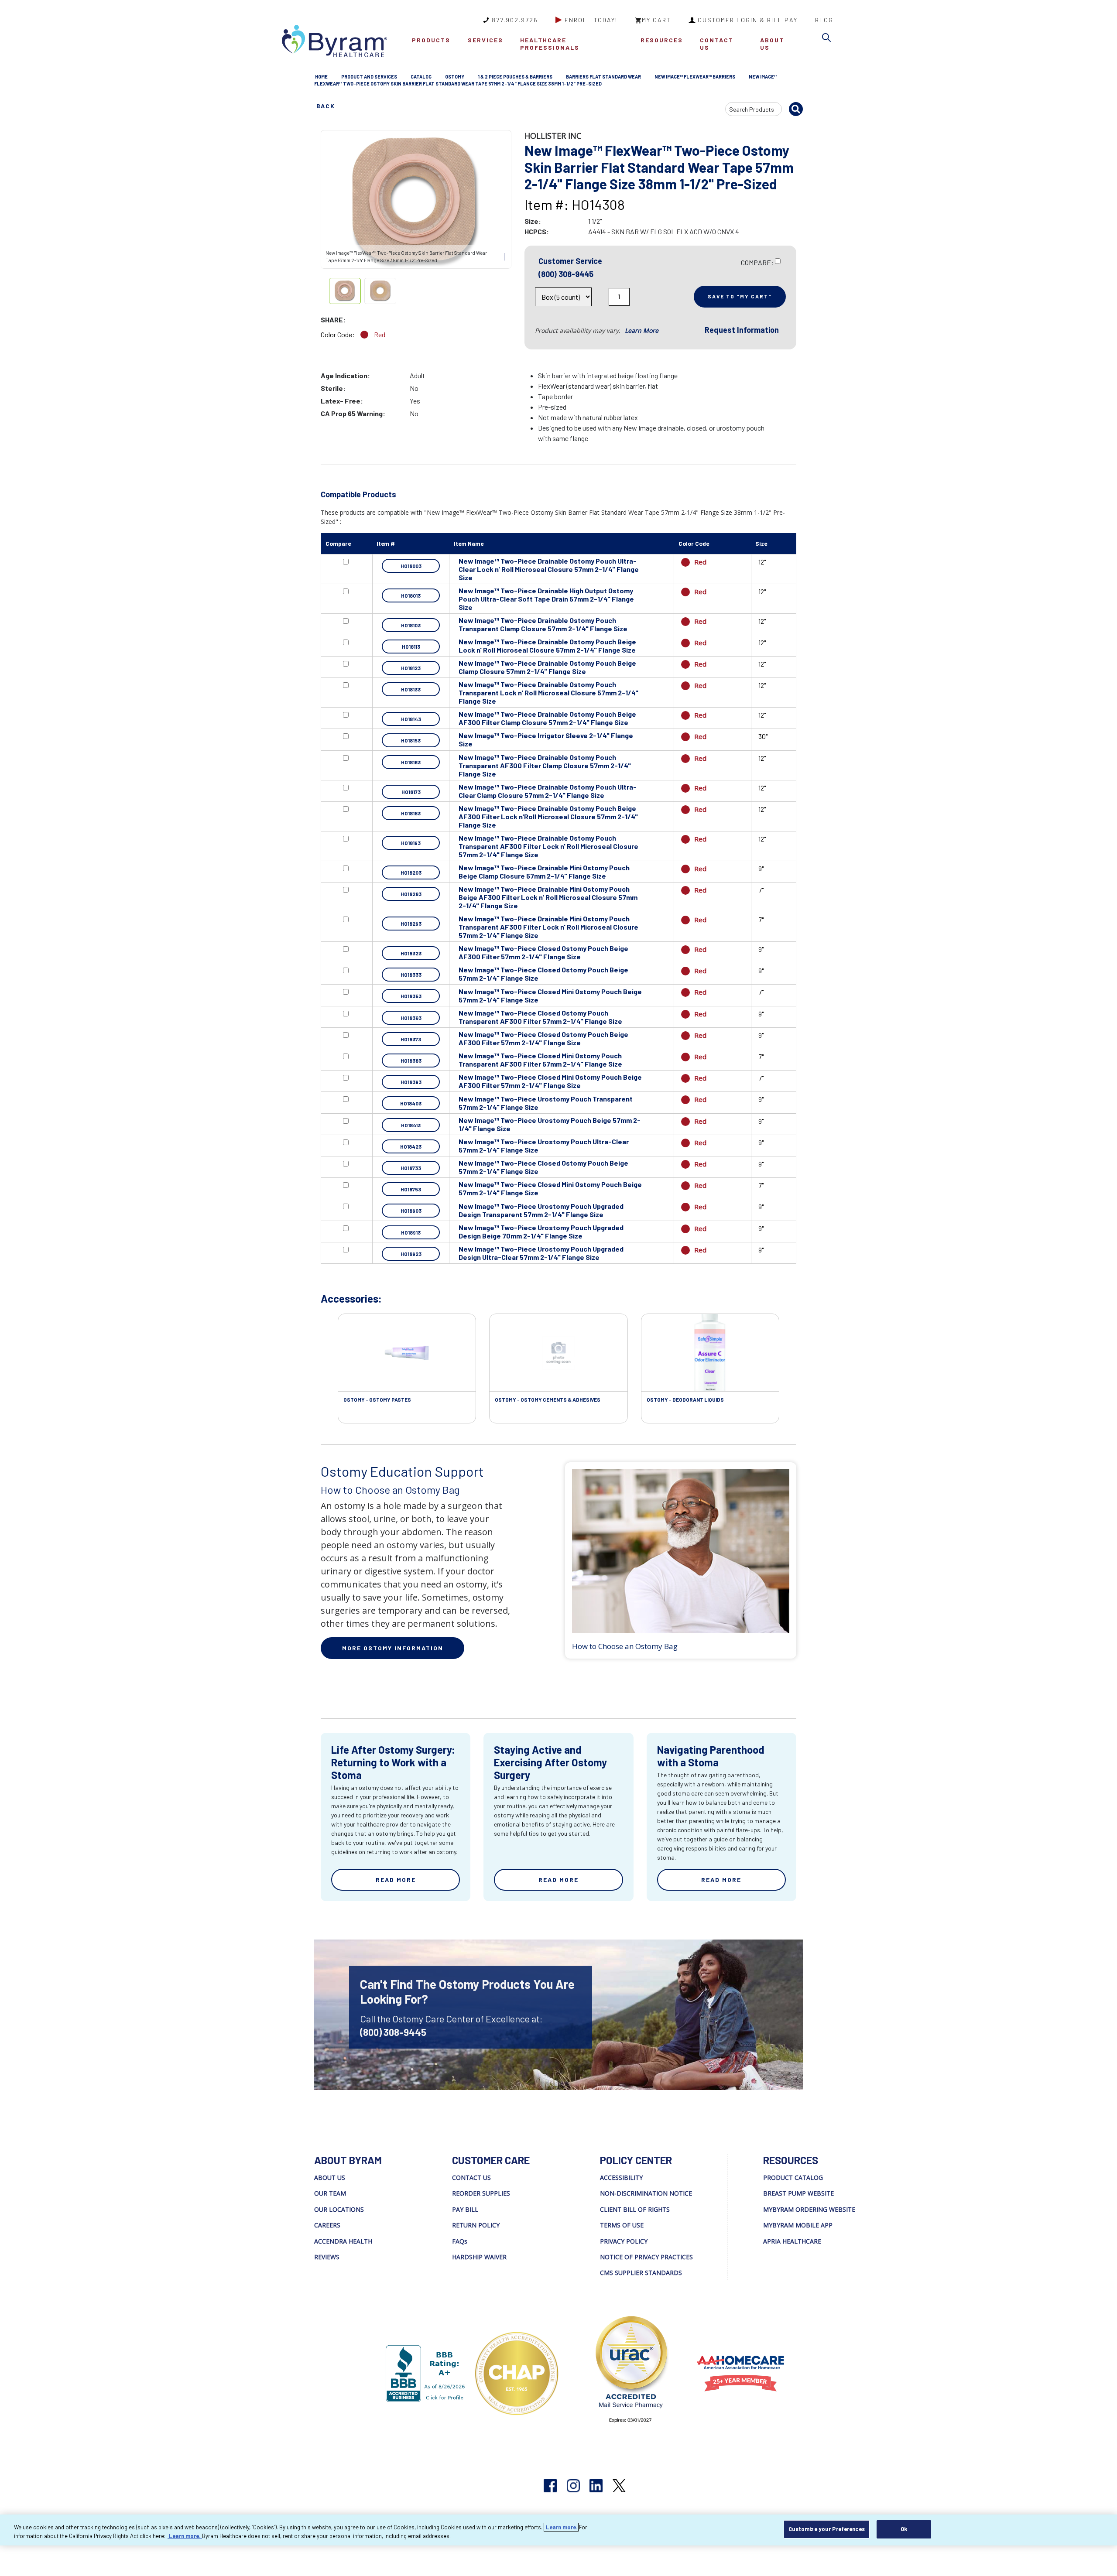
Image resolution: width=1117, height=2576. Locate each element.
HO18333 (411, 975)
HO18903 (411, 1211)
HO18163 (411, 762)
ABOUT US (772, 44)
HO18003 (411, 566)
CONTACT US (717, 44)
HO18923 (411, 1254)
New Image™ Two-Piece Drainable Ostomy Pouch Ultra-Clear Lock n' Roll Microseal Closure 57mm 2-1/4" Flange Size (549, 569)
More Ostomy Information (393, 1648)
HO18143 (411, 719)
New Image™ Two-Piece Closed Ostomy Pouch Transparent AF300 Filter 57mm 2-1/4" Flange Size (540, 1017)
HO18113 (411, 647)
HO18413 (411, 1125)
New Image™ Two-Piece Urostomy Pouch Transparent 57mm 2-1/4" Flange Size (546, 1103)
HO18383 (411, 1061)
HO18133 (411, 689)
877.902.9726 (515, 20)
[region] (558, 2530)
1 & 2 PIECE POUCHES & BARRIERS (515, 77)
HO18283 (411, 894)
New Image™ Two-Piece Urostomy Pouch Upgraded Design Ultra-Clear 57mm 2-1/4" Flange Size (541, 1253)
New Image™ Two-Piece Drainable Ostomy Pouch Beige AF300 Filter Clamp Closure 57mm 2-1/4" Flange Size (547, 718)
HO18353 (411, 996)
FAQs (460, 2241)
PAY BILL (465, 2209)
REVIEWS (327, 2257)
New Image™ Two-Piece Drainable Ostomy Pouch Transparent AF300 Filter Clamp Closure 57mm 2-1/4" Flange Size (545, 765)
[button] (829, 39)
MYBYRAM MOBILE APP (798, 2225)
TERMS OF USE (622, 2225)
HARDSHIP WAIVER (479, 2257)
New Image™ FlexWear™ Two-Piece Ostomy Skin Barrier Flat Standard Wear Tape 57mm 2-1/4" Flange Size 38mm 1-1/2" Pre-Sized (546, 80)
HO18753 (411, 1189)
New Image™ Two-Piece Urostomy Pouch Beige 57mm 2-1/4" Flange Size (550, 1124)
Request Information (742, 330)
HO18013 (411, 595)
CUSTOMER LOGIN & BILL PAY (748, 20)
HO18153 (411, 740)
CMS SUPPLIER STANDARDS (641, 2273)
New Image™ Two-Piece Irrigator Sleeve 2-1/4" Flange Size (546, 739)
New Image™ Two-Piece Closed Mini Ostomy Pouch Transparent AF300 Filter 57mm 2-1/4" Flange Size (540, 1060)
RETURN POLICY (476, 2225)
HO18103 (411, 625)
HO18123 (411, 668)
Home (321, 77)
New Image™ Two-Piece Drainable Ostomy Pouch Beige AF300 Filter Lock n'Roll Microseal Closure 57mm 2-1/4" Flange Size (548, 816)
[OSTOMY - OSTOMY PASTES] (407, 1353)
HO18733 (411, 1168)
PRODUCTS (431, 40)
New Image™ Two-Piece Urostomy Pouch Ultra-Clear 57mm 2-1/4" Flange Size (544, 1146)
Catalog (421, 77)
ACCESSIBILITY (621, 2177)
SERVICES (485, 40)
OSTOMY (455, 77)
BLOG (824, 20)
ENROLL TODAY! (591, 20)
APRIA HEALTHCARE (792, 2241)
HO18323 (411, 953)
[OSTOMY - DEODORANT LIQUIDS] (710, 1353)
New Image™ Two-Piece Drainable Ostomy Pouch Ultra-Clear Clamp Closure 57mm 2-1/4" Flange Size (548, 791)
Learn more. (561, 2527)
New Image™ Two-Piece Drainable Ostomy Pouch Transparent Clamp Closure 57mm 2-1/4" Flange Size (543, 624)
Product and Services (369, 77)
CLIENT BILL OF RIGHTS (635, 2209)
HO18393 (411, 1082)
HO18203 (411, 872)
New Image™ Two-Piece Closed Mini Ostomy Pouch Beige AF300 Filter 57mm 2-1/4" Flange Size (550, 1081)
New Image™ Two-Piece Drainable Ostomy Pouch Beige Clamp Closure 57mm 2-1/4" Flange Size (547, 667)
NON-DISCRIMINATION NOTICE (646, 2193)
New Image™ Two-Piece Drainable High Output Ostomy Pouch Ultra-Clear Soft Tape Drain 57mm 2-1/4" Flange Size (546, 599)
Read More (396, 1880)
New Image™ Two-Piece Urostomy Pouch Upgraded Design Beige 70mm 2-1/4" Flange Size (541, 1232)
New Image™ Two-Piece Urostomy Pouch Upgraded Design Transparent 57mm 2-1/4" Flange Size (541, 1210)
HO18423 (411, 1146)
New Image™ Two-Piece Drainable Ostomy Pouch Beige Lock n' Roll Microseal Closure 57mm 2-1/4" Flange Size (547, 646)
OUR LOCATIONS (339, 2209)
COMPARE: (757, 262)
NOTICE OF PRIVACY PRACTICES (646, 2257)
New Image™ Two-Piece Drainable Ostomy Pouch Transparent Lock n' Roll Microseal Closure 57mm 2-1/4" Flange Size (548, 693)
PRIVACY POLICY (624, 2241)
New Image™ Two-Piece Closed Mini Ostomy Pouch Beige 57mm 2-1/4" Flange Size (550, 996)
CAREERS (327, 2225)
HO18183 (411, 813)
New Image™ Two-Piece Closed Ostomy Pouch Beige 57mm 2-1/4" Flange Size (543, 974)
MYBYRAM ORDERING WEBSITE (809, 2209)
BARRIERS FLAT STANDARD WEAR (603, 77)
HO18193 (411, 843)
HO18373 (411, 1039)
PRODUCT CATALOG (793, 2177)
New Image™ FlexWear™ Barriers (695, 77)
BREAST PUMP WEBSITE (798, 2193)
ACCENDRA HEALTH (343, 2241)
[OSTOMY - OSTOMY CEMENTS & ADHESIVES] (558, 1353)
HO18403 (411, 1103)
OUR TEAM (330, 2193)
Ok (904, 2529)
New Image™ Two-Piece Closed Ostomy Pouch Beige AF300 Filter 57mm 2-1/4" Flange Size (543, 952)
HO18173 (411, 792)
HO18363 (411, 1018)
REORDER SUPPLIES (481, 2193)
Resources (662, 40)
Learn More (642, 330)
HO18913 (411, 1232)
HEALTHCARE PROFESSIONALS (550, 44)
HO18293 (411, 924)
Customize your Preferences (827, 2529)
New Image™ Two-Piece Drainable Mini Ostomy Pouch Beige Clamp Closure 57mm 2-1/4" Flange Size (544, 872)
